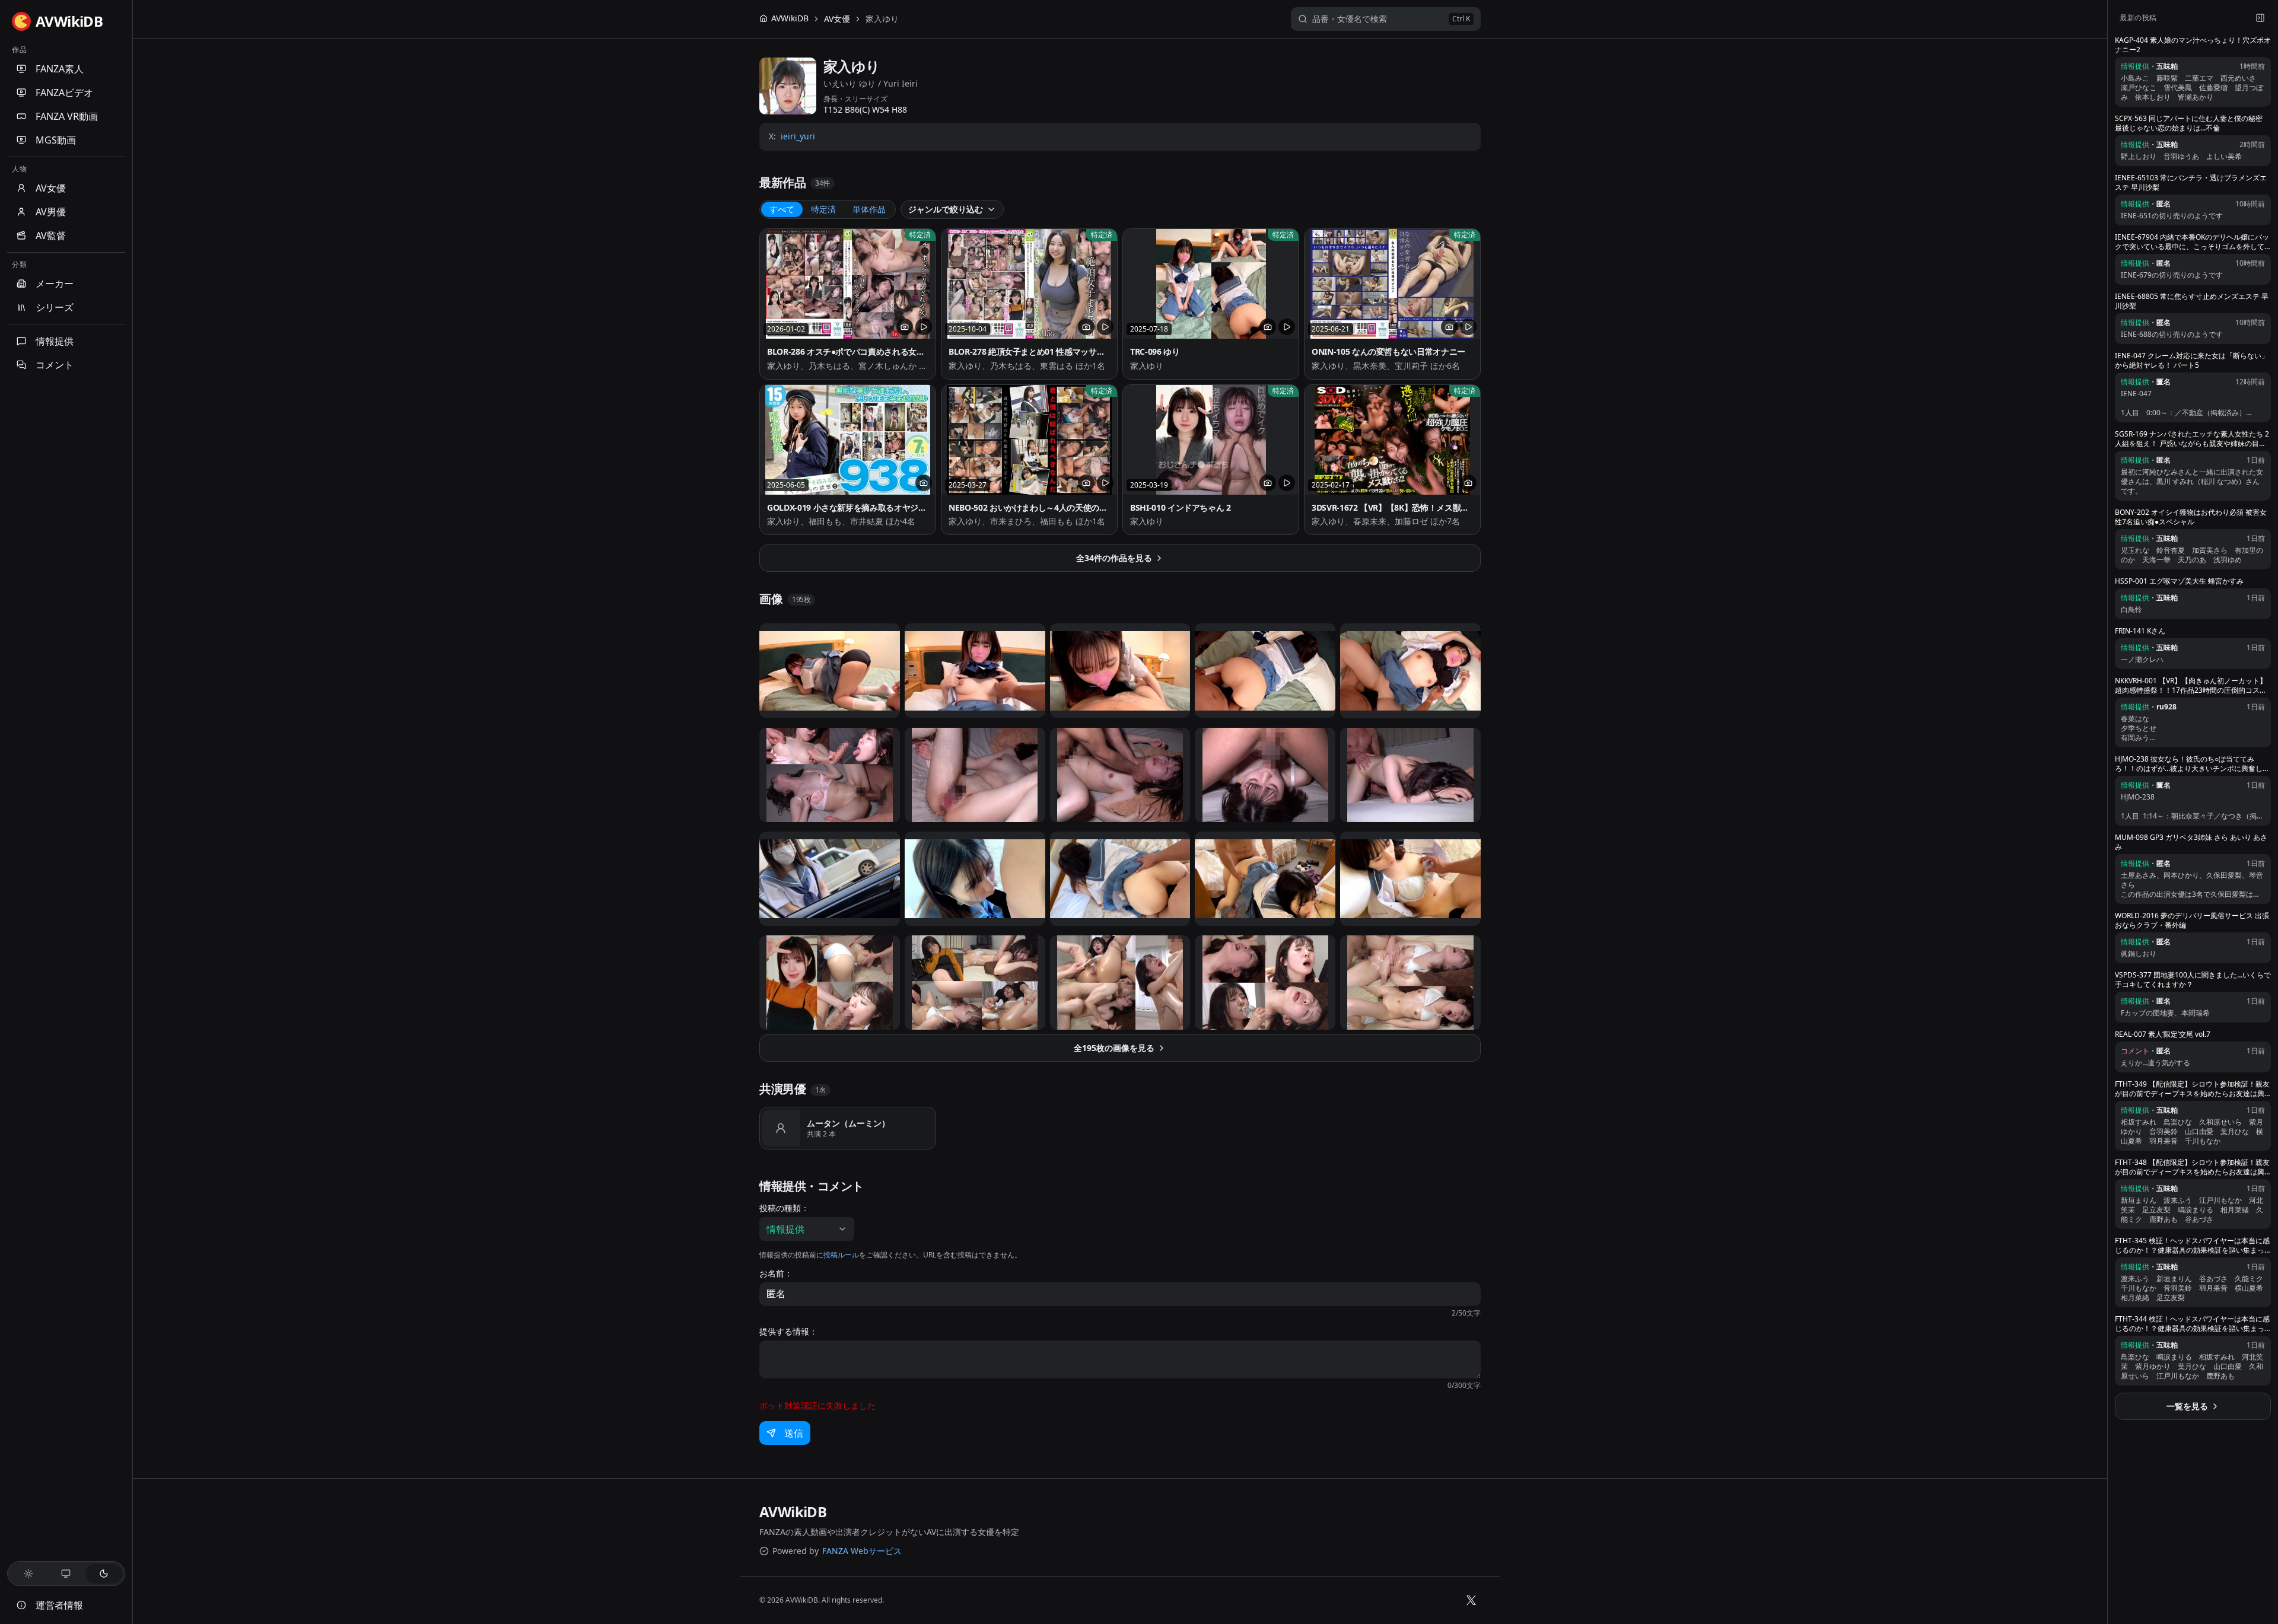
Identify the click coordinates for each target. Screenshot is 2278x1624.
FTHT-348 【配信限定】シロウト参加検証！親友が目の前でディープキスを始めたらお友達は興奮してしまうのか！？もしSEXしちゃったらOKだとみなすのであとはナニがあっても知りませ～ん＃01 (2192, 1167)
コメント (55, 365)
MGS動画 (56, 140)
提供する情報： (788, 1332)
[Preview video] (924, 327)
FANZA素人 (60, 69)
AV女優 (51, 188)
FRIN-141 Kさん (2140, 631)
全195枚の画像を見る (1114, 1048)
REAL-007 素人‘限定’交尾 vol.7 (2163, 1034)
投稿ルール (841, 1255)
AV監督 (51, 235)
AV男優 (51, 212)
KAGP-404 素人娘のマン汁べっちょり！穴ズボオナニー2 (2193, 45)
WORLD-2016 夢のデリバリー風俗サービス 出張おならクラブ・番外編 (2192, 921)
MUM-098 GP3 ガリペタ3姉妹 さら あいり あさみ (2191, 842)
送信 (794, 1433)
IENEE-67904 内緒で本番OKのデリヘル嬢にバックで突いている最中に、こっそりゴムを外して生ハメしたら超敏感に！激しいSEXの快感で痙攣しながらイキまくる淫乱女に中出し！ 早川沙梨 (2192, 242)
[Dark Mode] (104, 1574)
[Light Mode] (28, 1574)
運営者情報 (59, 1605)
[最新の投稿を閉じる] (2260, 18)
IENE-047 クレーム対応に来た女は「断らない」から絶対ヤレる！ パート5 (2192, 361)
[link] (882, 19)
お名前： (776, 1273)
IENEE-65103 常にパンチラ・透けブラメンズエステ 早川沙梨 (2191, 183)
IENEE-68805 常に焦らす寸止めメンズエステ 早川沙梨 (2192, 301)
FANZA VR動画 (67, 116)
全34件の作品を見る (1114, 558)
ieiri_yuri (798, 136)
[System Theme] (66, 1574)
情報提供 (55, 341)
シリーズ (55, 307)
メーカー (55, 284)
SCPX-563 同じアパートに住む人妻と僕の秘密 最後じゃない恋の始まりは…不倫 (2189, 123)
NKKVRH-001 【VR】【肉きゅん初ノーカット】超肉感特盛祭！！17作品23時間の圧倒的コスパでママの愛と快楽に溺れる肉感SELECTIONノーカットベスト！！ (2191, 686)
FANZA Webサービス (862, 1551)
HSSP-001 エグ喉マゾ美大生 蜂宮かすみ (2179, 581)
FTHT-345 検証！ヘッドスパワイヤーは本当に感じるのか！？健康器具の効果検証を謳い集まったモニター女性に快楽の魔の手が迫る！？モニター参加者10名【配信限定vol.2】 (2192, 1246)
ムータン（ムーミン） (848, 1123)
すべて (782, 209)
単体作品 (869, 209)
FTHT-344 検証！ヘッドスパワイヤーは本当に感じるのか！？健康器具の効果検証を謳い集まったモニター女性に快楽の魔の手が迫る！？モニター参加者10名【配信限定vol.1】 (2192, 1324)
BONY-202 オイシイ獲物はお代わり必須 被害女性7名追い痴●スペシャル (2191, 517)
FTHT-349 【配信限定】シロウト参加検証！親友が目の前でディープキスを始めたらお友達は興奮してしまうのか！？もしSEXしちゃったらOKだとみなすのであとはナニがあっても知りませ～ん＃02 (2192, 1089)
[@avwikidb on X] (1471, 1600)
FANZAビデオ (64, 93)
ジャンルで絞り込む (946, 209)
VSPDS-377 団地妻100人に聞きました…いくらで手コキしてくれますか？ (2193, 980)
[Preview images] (905, 327)
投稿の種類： (784, 1208)
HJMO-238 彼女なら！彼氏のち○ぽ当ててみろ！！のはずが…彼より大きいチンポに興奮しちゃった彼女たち (2192, 764)
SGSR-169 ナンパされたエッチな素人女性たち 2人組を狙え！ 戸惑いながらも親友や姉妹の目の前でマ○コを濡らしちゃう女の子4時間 (2192, 439)
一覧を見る (2187, 1406)
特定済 (823, 209)
